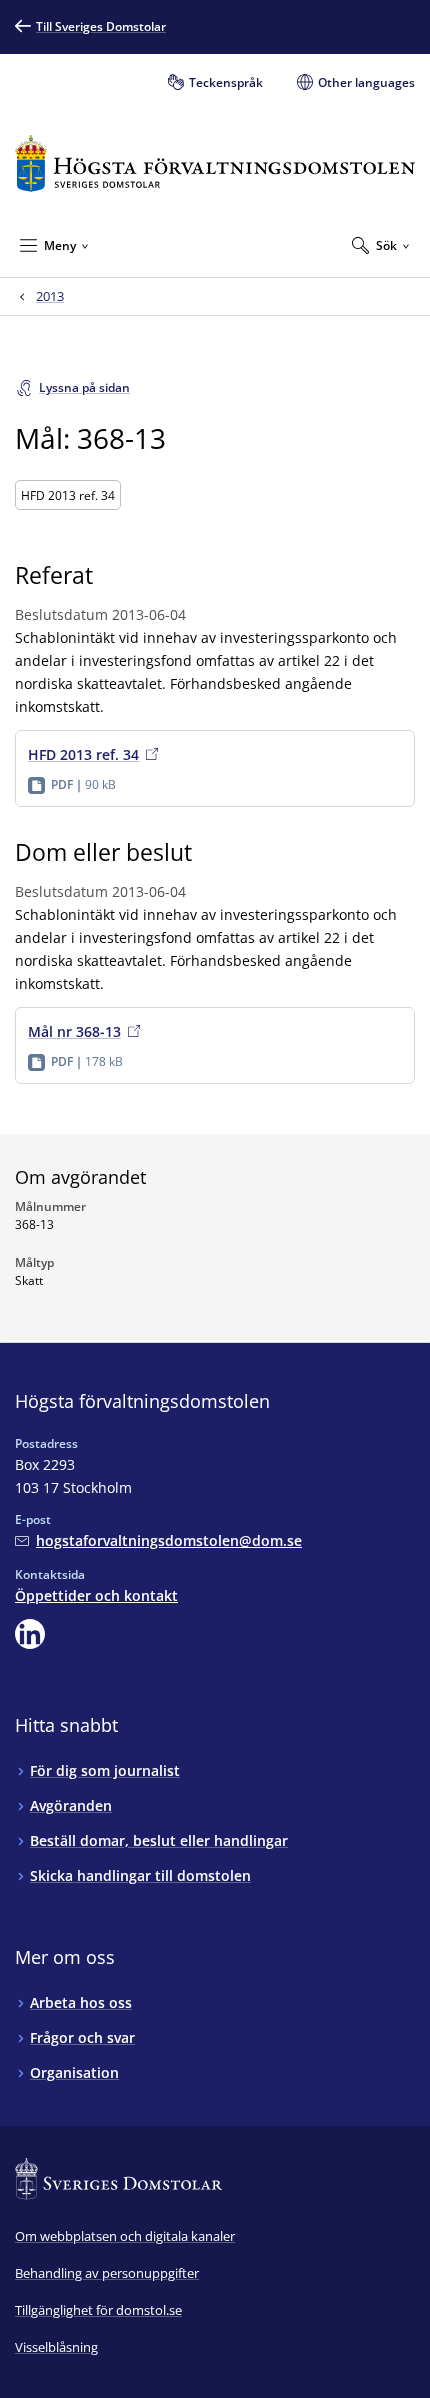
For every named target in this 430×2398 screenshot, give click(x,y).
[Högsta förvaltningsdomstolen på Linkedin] (30, 1634)
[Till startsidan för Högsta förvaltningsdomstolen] (215, 163)
